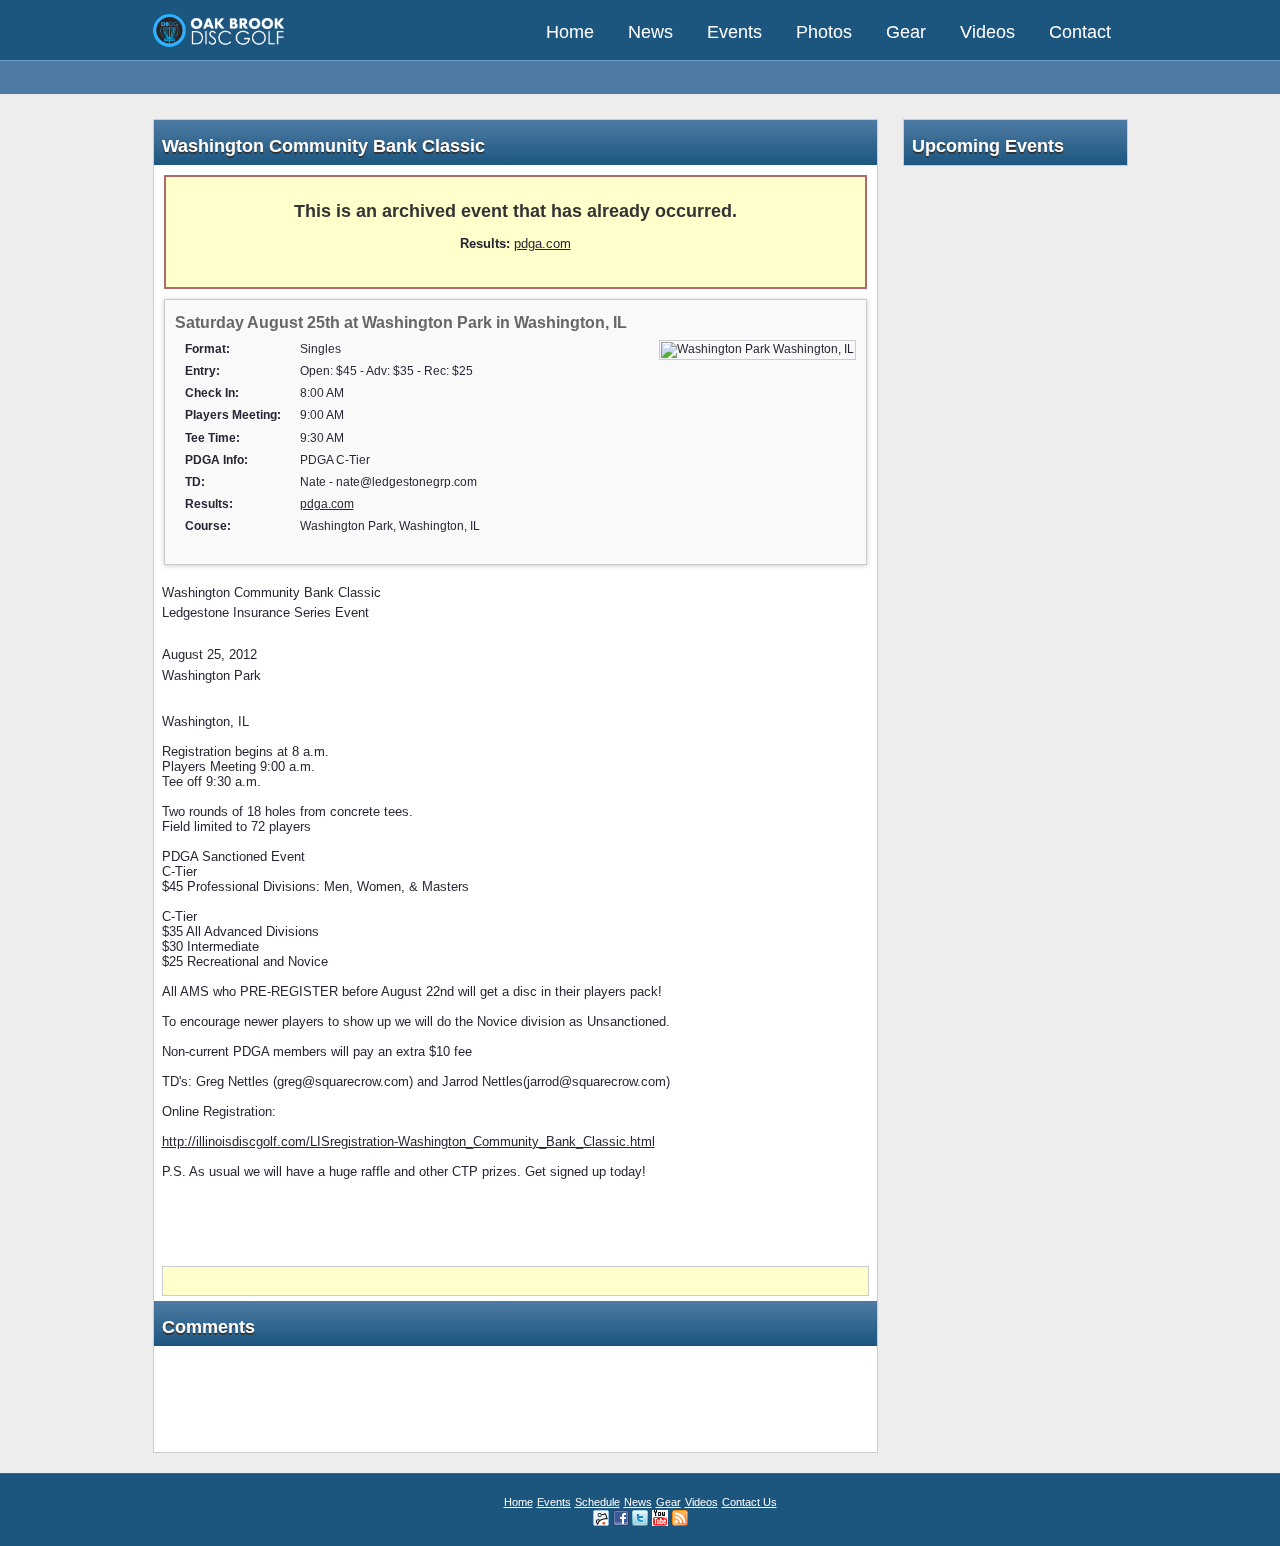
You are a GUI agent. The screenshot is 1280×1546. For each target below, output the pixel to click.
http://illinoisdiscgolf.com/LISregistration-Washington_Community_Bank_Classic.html (408, 1141)
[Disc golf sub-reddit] (601, 1517)
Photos (824, 32)
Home (570, 32)
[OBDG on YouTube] (660, 1517)
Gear (906, 32)
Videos (987, 32)
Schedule (597, 1502)
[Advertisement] (515, 1223)
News (650, 32)
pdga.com (542, 243)
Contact (1080, 32)
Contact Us (749, 1502)
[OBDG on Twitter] (640, 1517)
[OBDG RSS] (680, 1517)
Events (734, 32)
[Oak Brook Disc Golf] (219, 45)
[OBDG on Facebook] (621, 1517)
